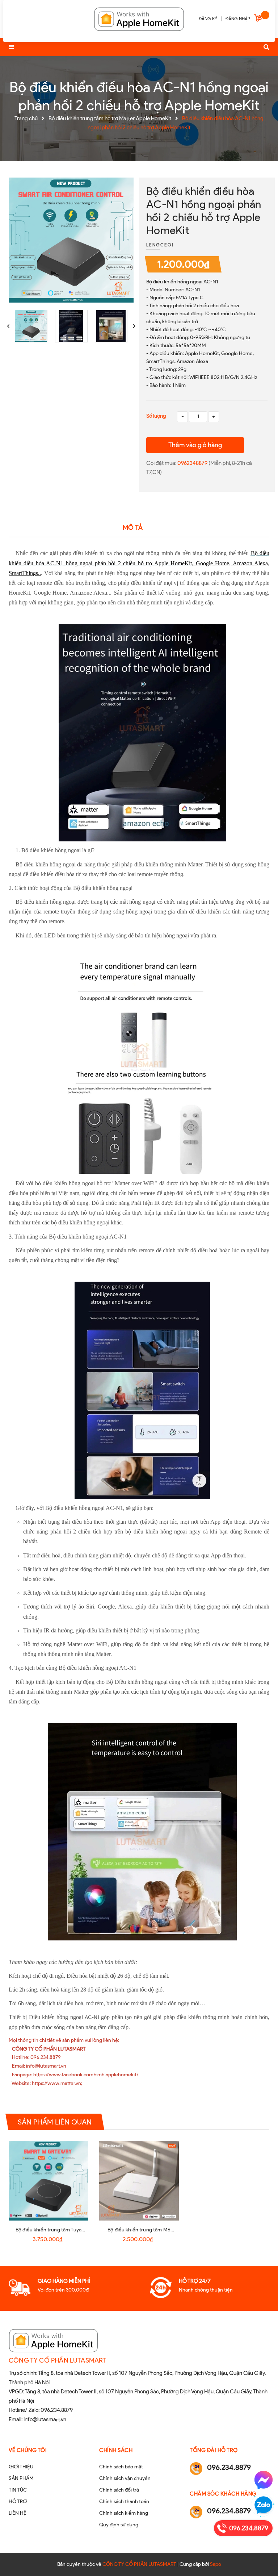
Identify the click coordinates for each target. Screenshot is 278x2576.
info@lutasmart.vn (45, 2419)
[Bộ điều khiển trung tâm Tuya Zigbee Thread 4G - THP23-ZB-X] (49, 2181)
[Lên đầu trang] (258, 2558)
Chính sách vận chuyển (125, 2478)
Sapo (216, 2564)
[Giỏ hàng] (259, 19)
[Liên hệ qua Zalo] (264, 2505)
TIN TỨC (18, 2490)
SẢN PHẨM (21, 2478)
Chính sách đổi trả (119, 2490)
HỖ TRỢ (18, 2502)
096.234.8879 (57, 2410)
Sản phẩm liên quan (55, 2122)
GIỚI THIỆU (21, 2467)
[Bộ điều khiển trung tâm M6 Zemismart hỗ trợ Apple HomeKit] (139, 2181)
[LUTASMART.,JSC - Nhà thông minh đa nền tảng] (139, 18)
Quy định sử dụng (119, 2525)
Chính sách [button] (116, 2450)
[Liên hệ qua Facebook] (264, 2480)
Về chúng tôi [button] (28, 2450)
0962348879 (193, 463)
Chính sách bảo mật (121, 2467)
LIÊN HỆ (18, 2513)
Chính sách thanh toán (124, 2502)
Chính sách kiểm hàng (124, 2513)
